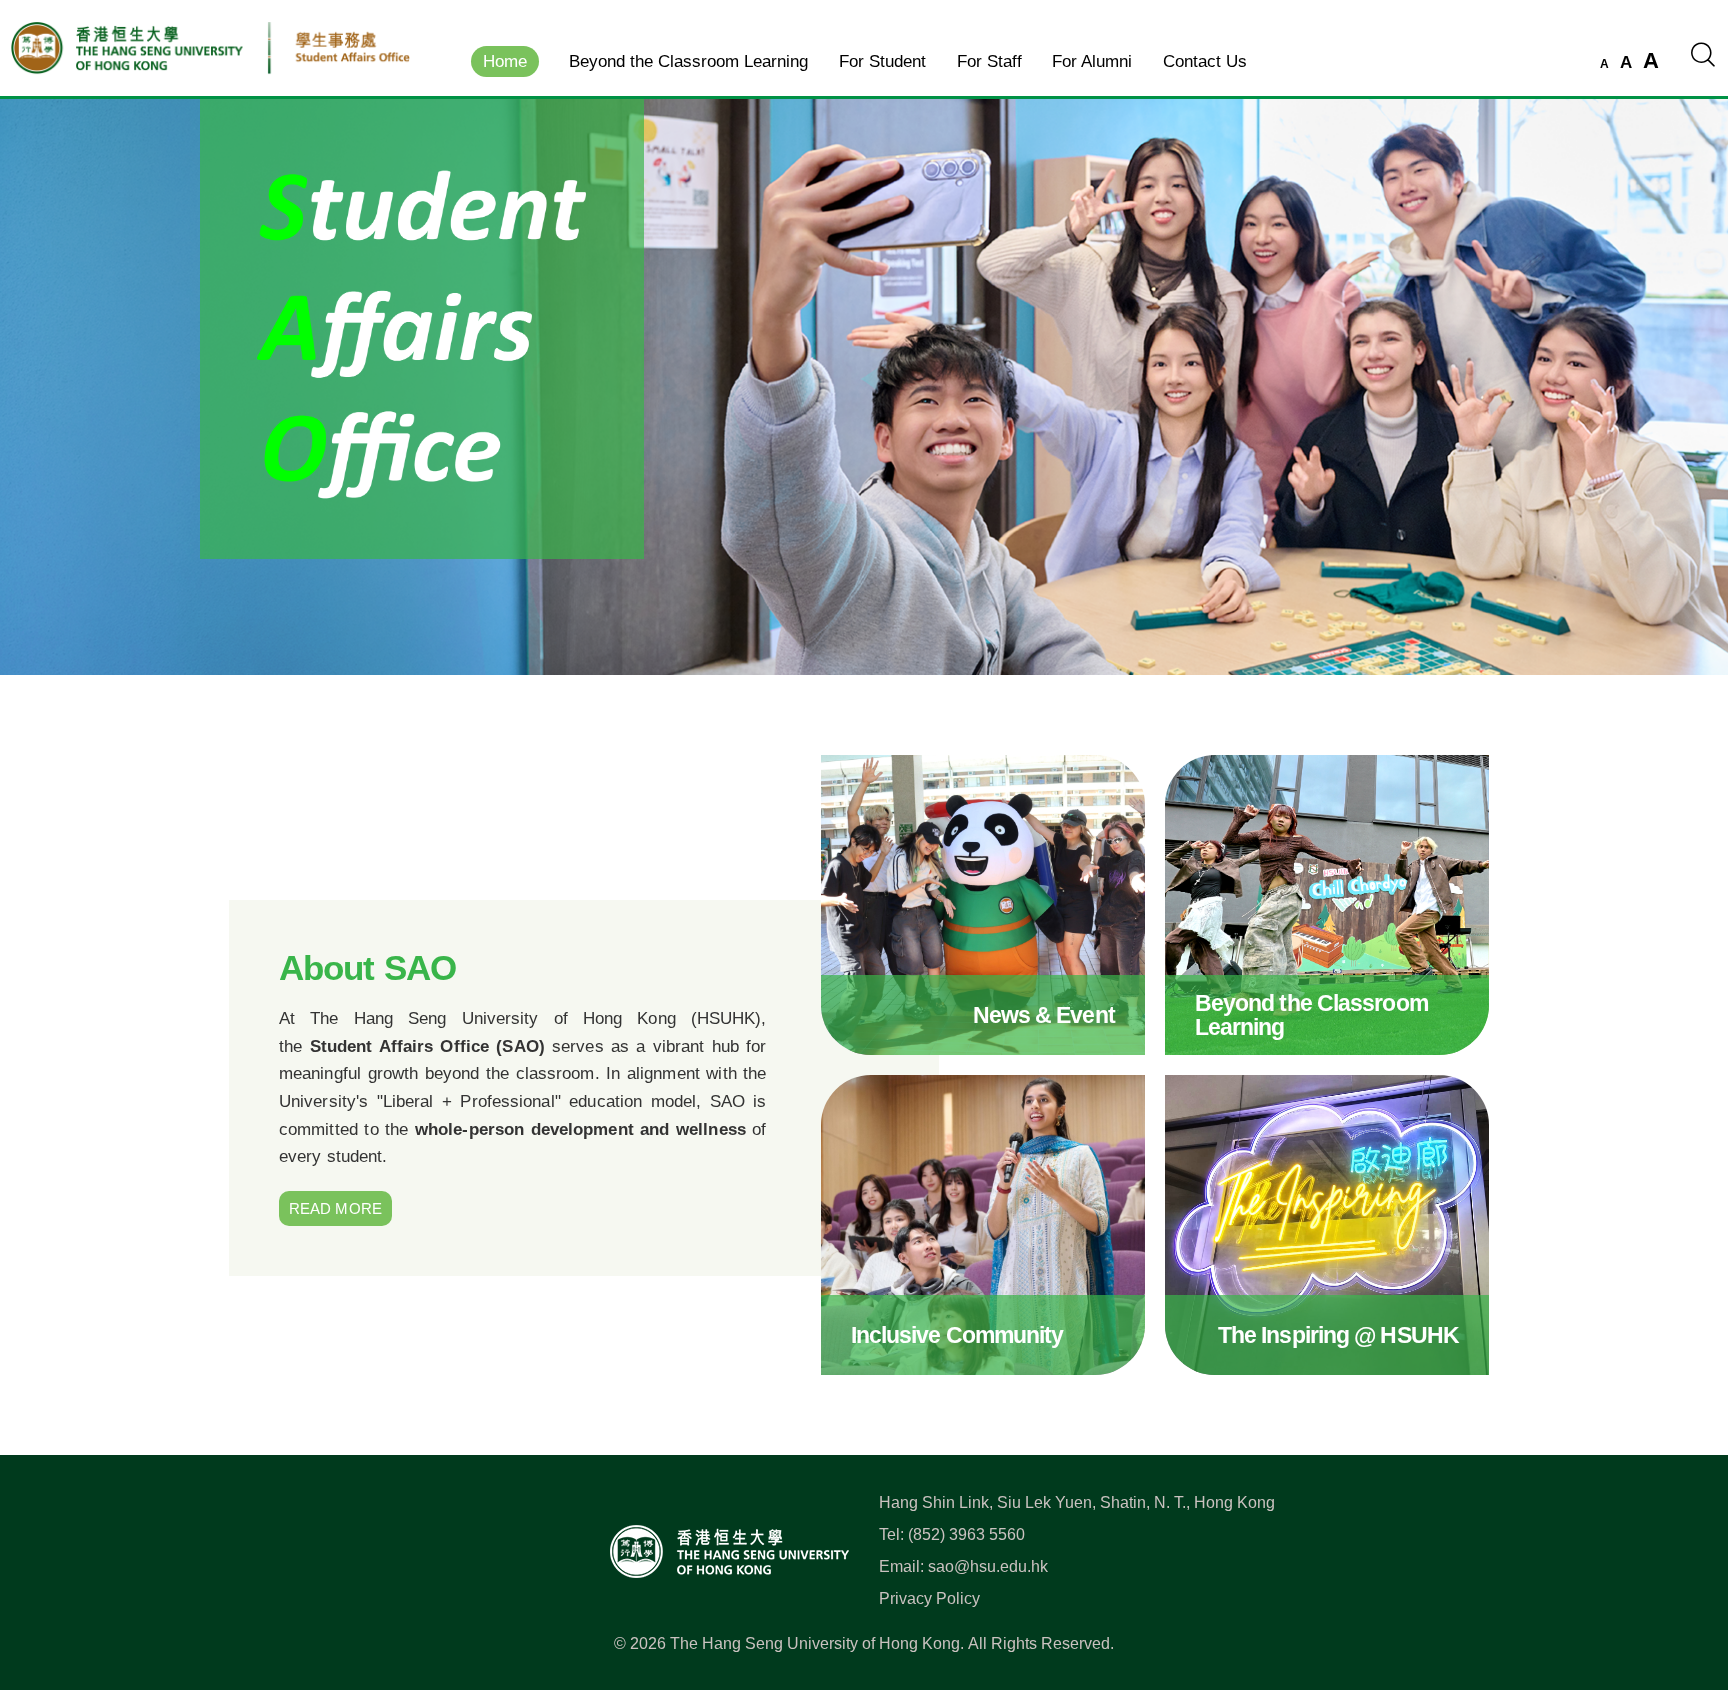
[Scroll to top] (1682, 1586)
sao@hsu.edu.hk (988, 1566)
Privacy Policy (929, 1598)
